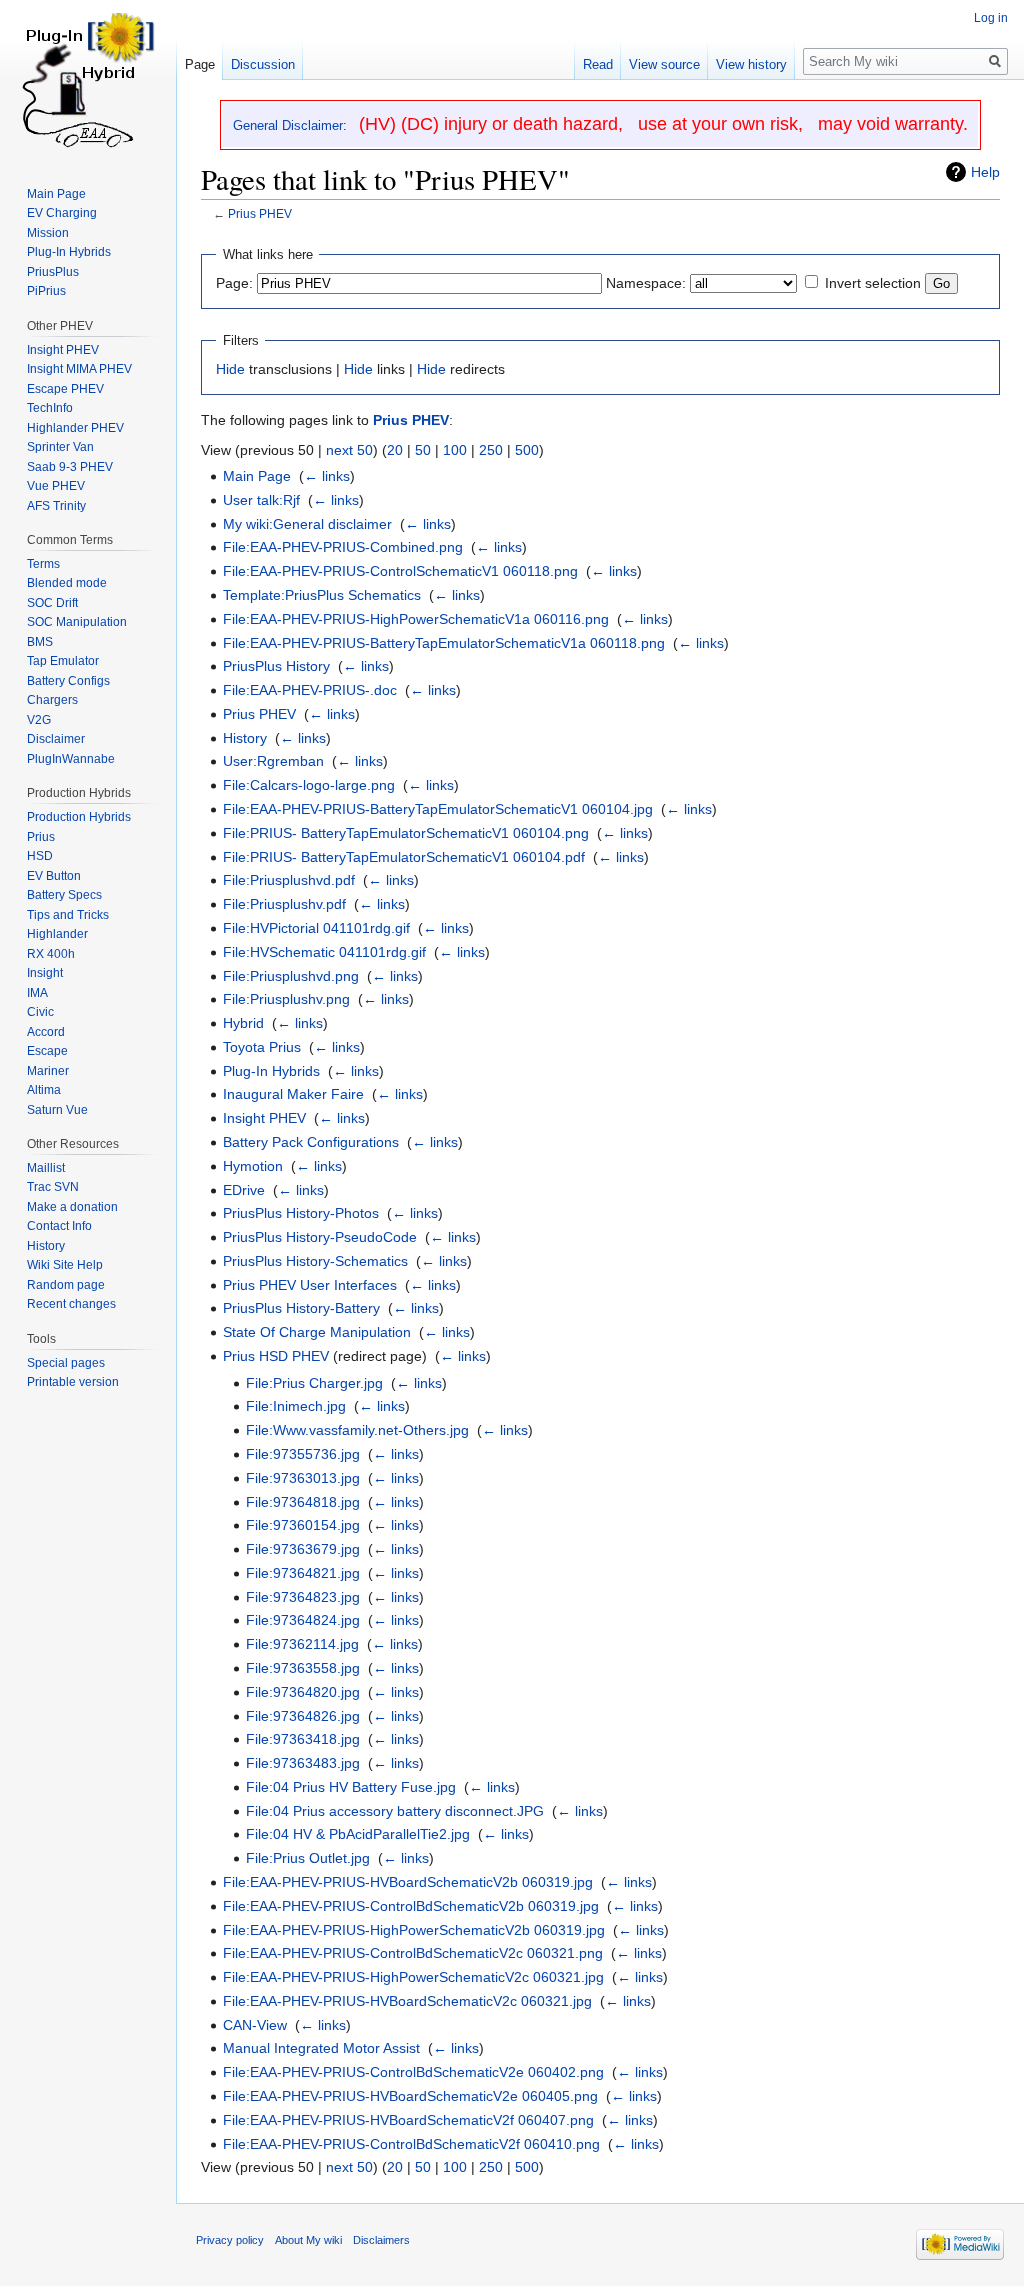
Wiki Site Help (65, 1265)
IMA (37, 993)
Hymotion (253, 1166)
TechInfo (50, 408)
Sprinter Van (60, 447)
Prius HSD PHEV (276, 1356)
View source (664, 64)
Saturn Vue (57, 1110)
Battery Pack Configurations (311, 1142)
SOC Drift (52, 603)
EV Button (54, 876)
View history (751, 64)
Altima (44, 1090)
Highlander (57, 934)
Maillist (46, 1168)
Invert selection (873, 283)
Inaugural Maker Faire (293, 1094)
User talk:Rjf (261, 500)
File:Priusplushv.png (286, 999)
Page (200, 64)
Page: (234, 283)
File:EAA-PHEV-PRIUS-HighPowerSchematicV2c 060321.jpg (413, 1977)
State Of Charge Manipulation (317, 1332)
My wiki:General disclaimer (307, 524)
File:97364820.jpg (303, 1692)
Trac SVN (53, 1187)
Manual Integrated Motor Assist (321, 2048)
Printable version (73, 1382)
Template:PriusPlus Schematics (322, 595)
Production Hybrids (79, 817)
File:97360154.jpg (303, 1525)
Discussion (263, 64)
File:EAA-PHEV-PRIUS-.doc (310, 690)
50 (423, 450)
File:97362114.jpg (302, 1644)
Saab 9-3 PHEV (70, 467)
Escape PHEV (65, 389)
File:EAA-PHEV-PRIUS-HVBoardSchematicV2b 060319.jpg (408, 1882)
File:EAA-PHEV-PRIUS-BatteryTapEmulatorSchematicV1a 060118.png (444, 643)
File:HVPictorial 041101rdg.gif (316, 928)
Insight (45, 973)
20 (395, 450)
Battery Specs (64, 895)
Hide (230, 369)
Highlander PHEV (75, 428)
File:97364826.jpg (303, 1716)
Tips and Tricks (68, 915)
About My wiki (308, 2240)
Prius (41, 837)
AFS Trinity (56, 506)
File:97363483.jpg (303, 1763)
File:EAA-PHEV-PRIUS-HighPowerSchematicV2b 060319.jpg (414, 1930)
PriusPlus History (276, 666)
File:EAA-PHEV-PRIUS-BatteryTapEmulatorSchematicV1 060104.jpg (438, 809)
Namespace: (646, 283)
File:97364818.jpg (303, 1502)
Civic (40, 1012)
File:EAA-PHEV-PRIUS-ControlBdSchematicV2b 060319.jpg (411, 1906)
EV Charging (62, 213)
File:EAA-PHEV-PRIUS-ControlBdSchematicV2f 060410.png (411, 2144)
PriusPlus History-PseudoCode (320, 1237)
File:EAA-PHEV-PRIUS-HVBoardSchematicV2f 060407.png (408, 2120)
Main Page (257, 476)
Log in (991, 18)
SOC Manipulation (77, 622)
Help (985, 172)
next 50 (349, 450)
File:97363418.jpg (303, 1739)
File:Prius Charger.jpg (314, 1383)
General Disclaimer (288, 125)
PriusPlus (53, 272)
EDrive (244, 1190)
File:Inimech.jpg (296, 1406)
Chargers (52, 700)
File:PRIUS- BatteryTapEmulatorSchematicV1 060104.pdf (404, 857)
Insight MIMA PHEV (79, 369)
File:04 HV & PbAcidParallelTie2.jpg (358, 1834)
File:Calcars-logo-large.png (309, 785)
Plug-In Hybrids (271, 1071)
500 (527, 450)
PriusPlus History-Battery (301, 1308)
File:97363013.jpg (303, 1478)
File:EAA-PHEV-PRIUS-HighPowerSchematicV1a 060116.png (416, 619)
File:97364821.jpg (303, 1573)
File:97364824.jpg (303, 1620)
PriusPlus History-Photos (301, 1213)
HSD (40, 856)
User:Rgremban (273, 761)
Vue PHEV (56, 486)
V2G (39, 720)
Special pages (66, 1363)
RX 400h (51, 954)
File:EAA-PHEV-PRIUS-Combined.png (343, 547)
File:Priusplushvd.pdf (289, 880)
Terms (43, 564)
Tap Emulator (63, 661)
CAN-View (255, 2025)
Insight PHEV (264, 1118)
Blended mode (67, 583)
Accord (46, 1032)
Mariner (48, 1071)
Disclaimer (56, 739)
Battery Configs (68, 681)
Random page (66, 1285)
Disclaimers (381, 2240)
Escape (47, 1051)
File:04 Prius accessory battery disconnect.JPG (395, 1811)
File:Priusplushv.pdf (284, 904)
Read (598, 64)
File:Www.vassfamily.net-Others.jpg (357, 1430)
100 (455, 450)
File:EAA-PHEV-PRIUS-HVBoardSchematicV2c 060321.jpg (407, 2001)
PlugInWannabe (71, 759)
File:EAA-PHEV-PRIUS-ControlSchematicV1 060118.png (400, 571)
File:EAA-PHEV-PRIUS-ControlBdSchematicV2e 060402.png (413, 2072)
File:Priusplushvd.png (291, 976)
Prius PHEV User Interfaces (310, 1285)
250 (491, 450)
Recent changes (71, 1304)
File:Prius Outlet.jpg (308, 1858)
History (245, 738)
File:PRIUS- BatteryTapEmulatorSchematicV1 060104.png (406, 833)
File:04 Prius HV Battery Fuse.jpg (351, 1787)
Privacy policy (230, 2240)
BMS (40, 642)
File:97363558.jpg (303, 1668)
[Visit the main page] (88, 80)
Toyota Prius (262, 1047)
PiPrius (46, 291)
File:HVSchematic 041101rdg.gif (324, 952)
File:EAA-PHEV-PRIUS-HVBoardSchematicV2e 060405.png (410, 2096)
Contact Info (59, 1226)
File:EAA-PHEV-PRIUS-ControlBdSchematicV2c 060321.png (413, 1953)
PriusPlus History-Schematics (315, 1261)
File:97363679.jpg (303, 1549)
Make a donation (72, 1207)
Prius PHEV (260, 213)
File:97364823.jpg (303, 1597)
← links (327, 476)
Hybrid (243, 1023)
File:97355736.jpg (303, 1454)
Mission (48, 233)
